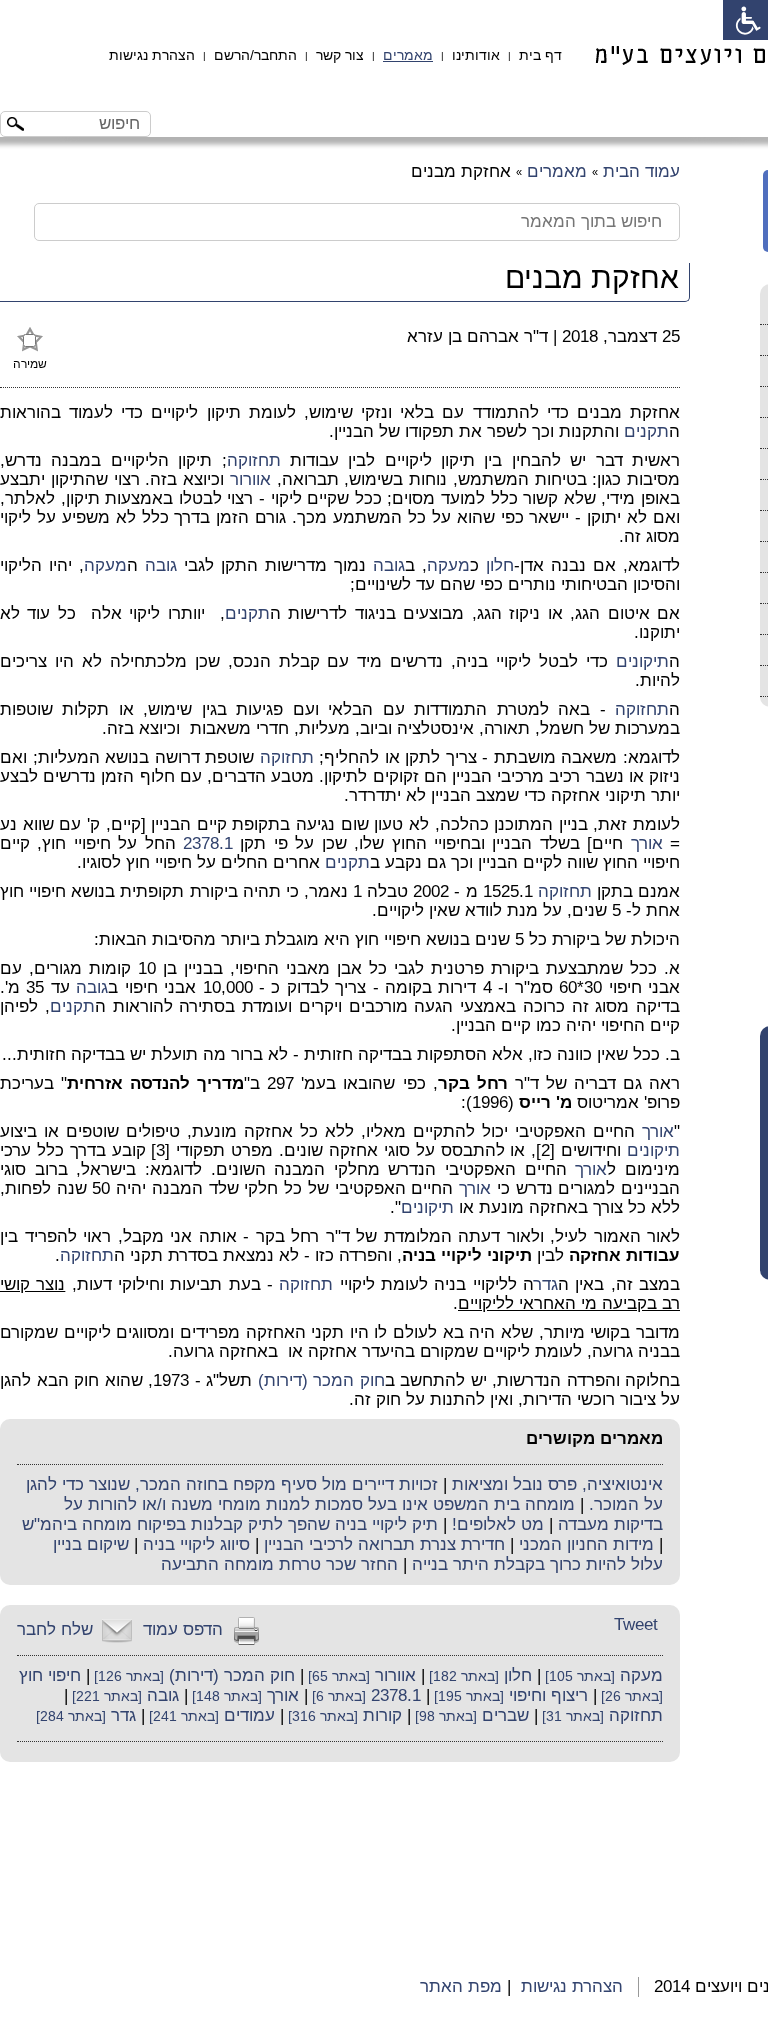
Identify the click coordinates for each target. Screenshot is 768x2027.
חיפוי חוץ (50, 1675)
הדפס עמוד (183, 1629)
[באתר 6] (337, 1696)
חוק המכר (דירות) (321, 1380)
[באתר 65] (337, 1676)
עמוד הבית (641, 171)
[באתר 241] (182, 1716)
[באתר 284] (71, 1716)
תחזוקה (254, 460)
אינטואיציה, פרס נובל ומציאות (557, 1484)
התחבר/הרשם (255, 55)
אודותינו (476, 55)
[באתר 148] (225, 1696)
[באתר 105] (578, 1676)
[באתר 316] (321, 1716)
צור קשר (340, 55)
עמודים (249, 1715)
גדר (546, 1284)
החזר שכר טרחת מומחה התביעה (279, 1564)
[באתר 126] (127, 1676)
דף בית (540, 55)
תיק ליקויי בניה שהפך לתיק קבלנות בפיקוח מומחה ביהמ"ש (230, 1524)
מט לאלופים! (498, 1524)
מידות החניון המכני (586, 1544)
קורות (382, 1715)
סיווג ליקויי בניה (196, 1544)
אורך (647, 843)
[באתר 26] (630, 1696)
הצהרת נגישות (152, 55)
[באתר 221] (105, 1696)
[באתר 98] (444, 1716)
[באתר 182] (462, 1676)
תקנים (646, 431)
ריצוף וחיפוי (548, 1695)
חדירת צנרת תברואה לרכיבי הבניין (384, 1544)
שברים (505, 1715)
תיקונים (642, 661)
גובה (389, 565)
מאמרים (408, 55)
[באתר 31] (571, 1716)
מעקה (448, 565)
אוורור (250, 479)
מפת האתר (461, 1986)
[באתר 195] (467, 1696)
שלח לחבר (55, 1629)
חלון (500, 565)
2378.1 (208, 843)
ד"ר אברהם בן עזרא (477, 336)
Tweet (636, 1624)
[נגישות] (745, 20)
